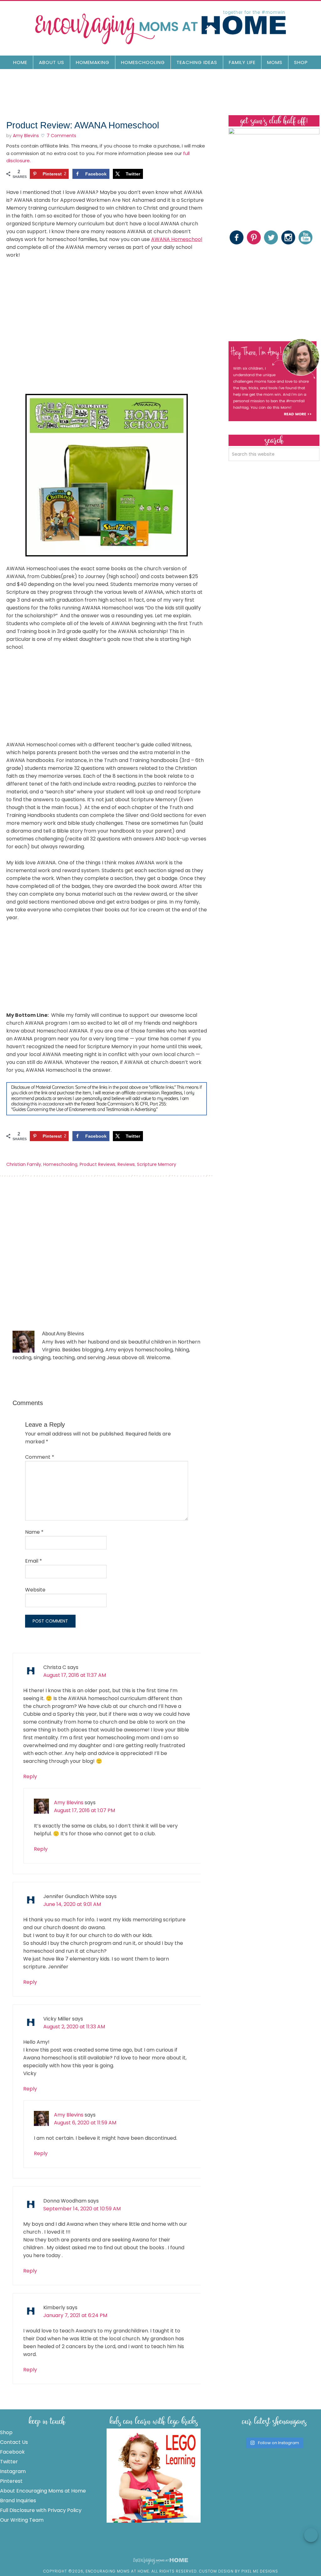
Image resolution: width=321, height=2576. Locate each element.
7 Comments (61, 136)
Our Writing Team (22, 2520)
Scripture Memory (157, 1164)
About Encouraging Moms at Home (43, 2491)
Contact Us (14, 2442)
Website (35, 1590)
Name (34, 1532)
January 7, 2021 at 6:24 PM (75, 2315)
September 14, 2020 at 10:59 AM (82, 2209)
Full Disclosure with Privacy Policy (41, 2510)
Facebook (12, 2452)
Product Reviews (97, 1164)
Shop (6, 2432)
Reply (30, 1776)
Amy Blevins (69, 1803)
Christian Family (24, 1164)
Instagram (13, 2471)
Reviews (126, 1164)
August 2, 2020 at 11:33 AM (74, 2027)
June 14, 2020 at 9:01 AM (72, 1904)
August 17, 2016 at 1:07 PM (84, 1810)
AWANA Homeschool (177, 239)
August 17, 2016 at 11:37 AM (75, 1675)
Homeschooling (60, 1164)
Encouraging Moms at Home (160, 27)
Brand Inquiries (18, 2501)
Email (34, 1561)
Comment (40, 1457)
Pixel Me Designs (260, 2571)
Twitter (9, 2462)
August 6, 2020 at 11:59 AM (85, 2123)
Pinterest (11, 2481)
